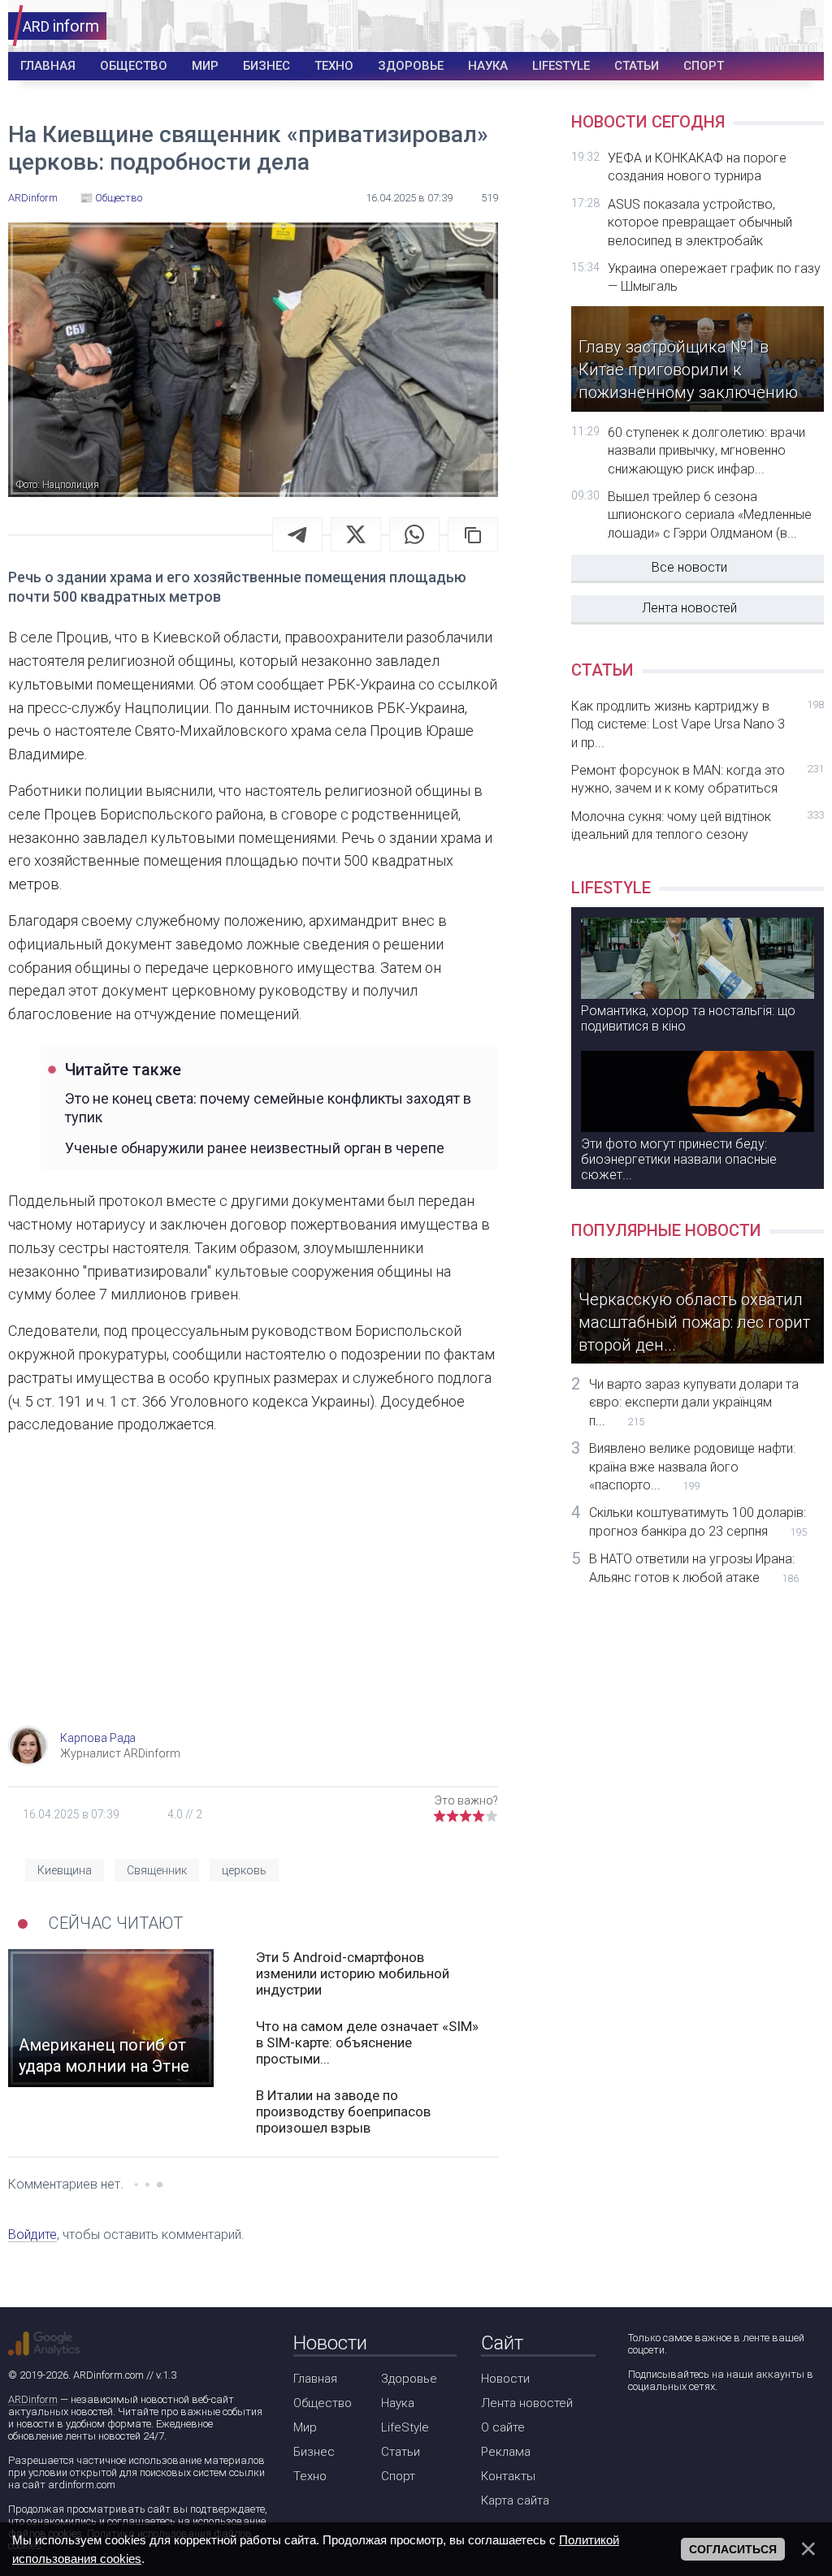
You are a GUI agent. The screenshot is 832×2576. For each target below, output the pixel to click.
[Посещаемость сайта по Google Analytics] (44, 2344)
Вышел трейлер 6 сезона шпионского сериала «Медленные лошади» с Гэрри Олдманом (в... (710, 515)
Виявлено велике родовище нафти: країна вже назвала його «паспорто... (692, 1467)
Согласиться (733, 2549)
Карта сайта (515, 2500)
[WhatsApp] (414, 534)
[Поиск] (752, 26)
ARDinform (33, 2399)
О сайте (503, 2427)
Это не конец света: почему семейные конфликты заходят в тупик (268, 1108)
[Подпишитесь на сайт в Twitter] (685, 2429)
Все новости (689, 567)
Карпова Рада (98, 1738)
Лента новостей (689, 608)
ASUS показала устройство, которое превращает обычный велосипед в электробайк (700, 223)
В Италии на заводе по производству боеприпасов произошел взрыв (343, 2111)
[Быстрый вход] (801, 26)
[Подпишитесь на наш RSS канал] (732, 2429)
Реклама (506, 2452)
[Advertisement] (253, 1596)
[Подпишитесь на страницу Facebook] (639, 2429)
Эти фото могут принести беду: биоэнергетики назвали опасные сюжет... (679, 1159)
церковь (244, 1870)
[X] (356, 534)
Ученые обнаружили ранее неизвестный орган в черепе (255, 1148)
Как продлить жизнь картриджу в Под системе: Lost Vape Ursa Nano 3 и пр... (698, 724)
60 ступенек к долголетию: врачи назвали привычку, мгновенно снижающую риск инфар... (706, 451)
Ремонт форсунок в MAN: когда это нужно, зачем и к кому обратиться (698, 779)
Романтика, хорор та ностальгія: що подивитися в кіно (688, 1018)
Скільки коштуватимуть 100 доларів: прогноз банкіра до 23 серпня (698, 1521)
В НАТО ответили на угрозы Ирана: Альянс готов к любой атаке (694, 1568)
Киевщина (65, 1870)
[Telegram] (297, 534)
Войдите (32, 2235)
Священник (157, 1870)
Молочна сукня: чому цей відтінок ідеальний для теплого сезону (698, 826)
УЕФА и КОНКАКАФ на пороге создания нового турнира (697, 167)
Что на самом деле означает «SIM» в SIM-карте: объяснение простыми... (367, 2042)
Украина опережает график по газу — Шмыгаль (714, 277)
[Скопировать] (473, 534)
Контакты (508, 2476)
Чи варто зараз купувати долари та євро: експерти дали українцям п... (694, 1403)
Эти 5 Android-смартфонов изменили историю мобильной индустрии (353, 1973)
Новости (505, 2379)
